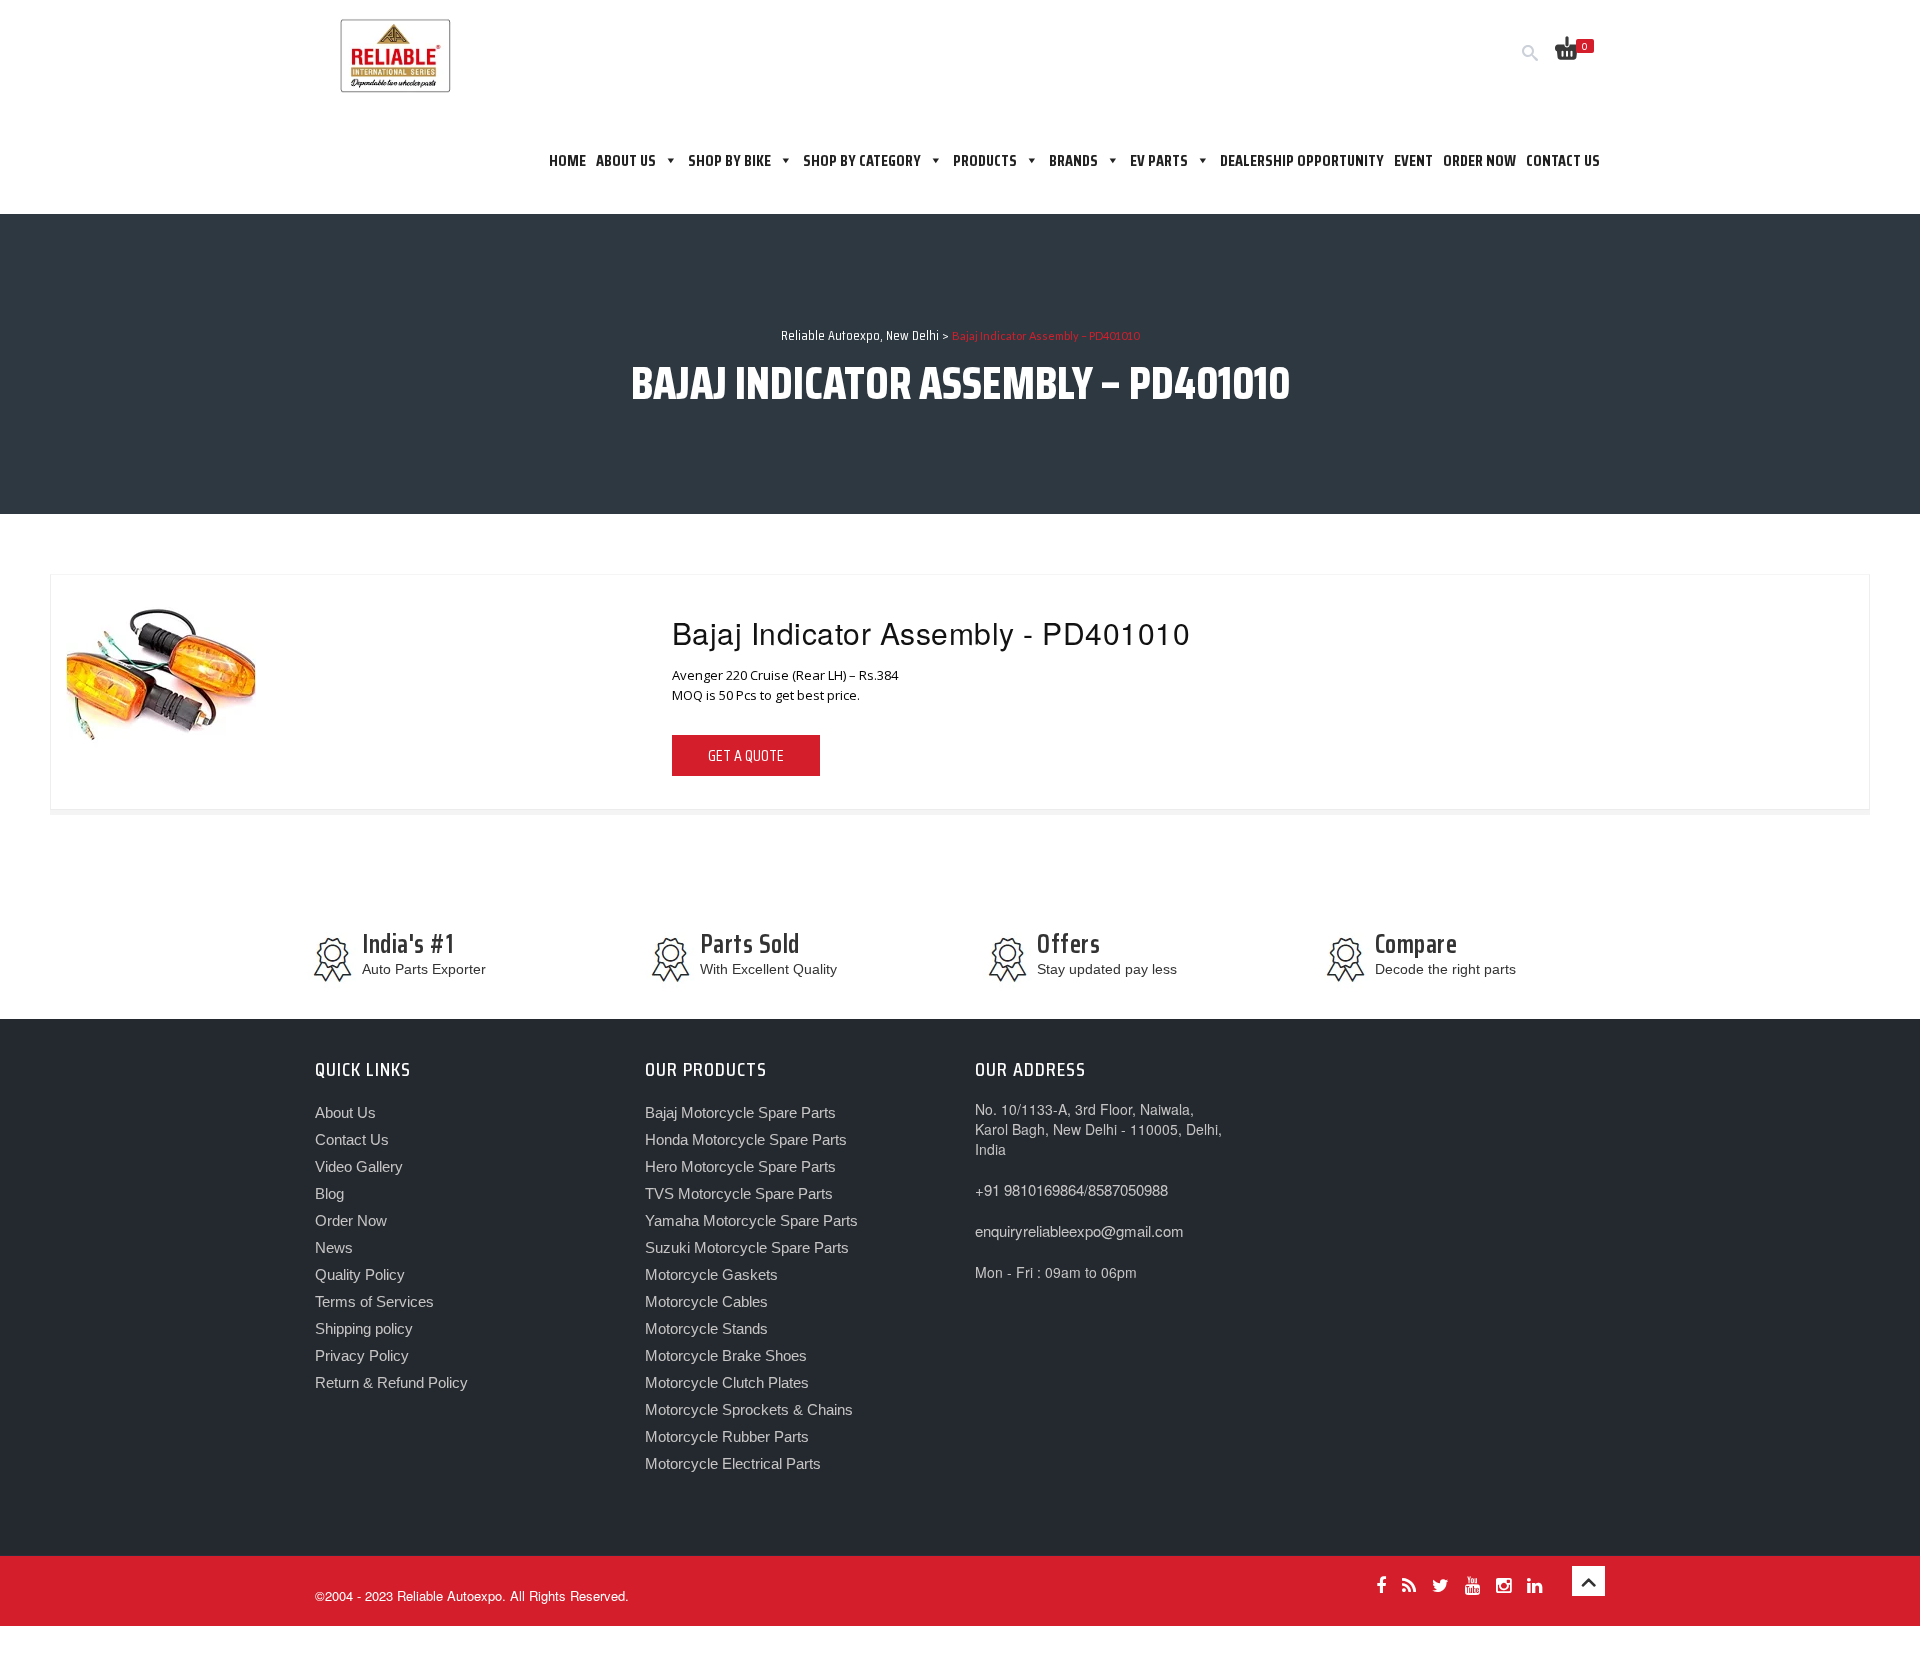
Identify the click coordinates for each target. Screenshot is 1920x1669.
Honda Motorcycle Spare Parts (746, 1139)
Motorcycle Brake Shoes (726, 1355)
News (334, 1247)
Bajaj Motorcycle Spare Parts (740, 1112)
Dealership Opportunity (1302, 160)
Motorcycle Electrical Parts (733, 1463)
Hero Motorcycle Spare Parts (740, 1166)
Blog (329, 1193)
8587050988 (1128, 1189)
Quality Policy (360, 1274)
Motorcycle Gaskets (711, 1274)
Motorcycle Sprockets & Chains (749, 1409)
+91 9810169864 (1029, 1189)
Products (985, 160)
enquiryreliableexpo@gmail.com (1079, 1230)
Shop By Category (862, 160)
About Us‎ (626, 160)
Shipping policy (364, 1328)
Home (567, 160)
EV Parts (1159, 160)
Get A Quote (746, 755)
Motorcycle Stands (706, 1328)
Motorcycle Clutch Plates (727, 1382)
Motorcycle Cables (706, 1301)
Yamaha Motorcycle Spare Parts (751, 1220)
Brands (1073, 160)
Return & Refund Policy (391, 1382)
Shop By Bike (729, 160)
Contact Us (1563, 160)
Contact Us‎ (352, 1139)
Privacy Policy (362, 1355)
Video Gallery (359, 1166)
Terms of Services (374, 1301)
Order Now (1479, 160)
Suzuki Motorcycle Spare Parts (747, 1247)
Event (1413, 160)
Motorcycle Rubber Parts (727, 1436)
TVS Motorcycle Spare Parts (739, 1193)
